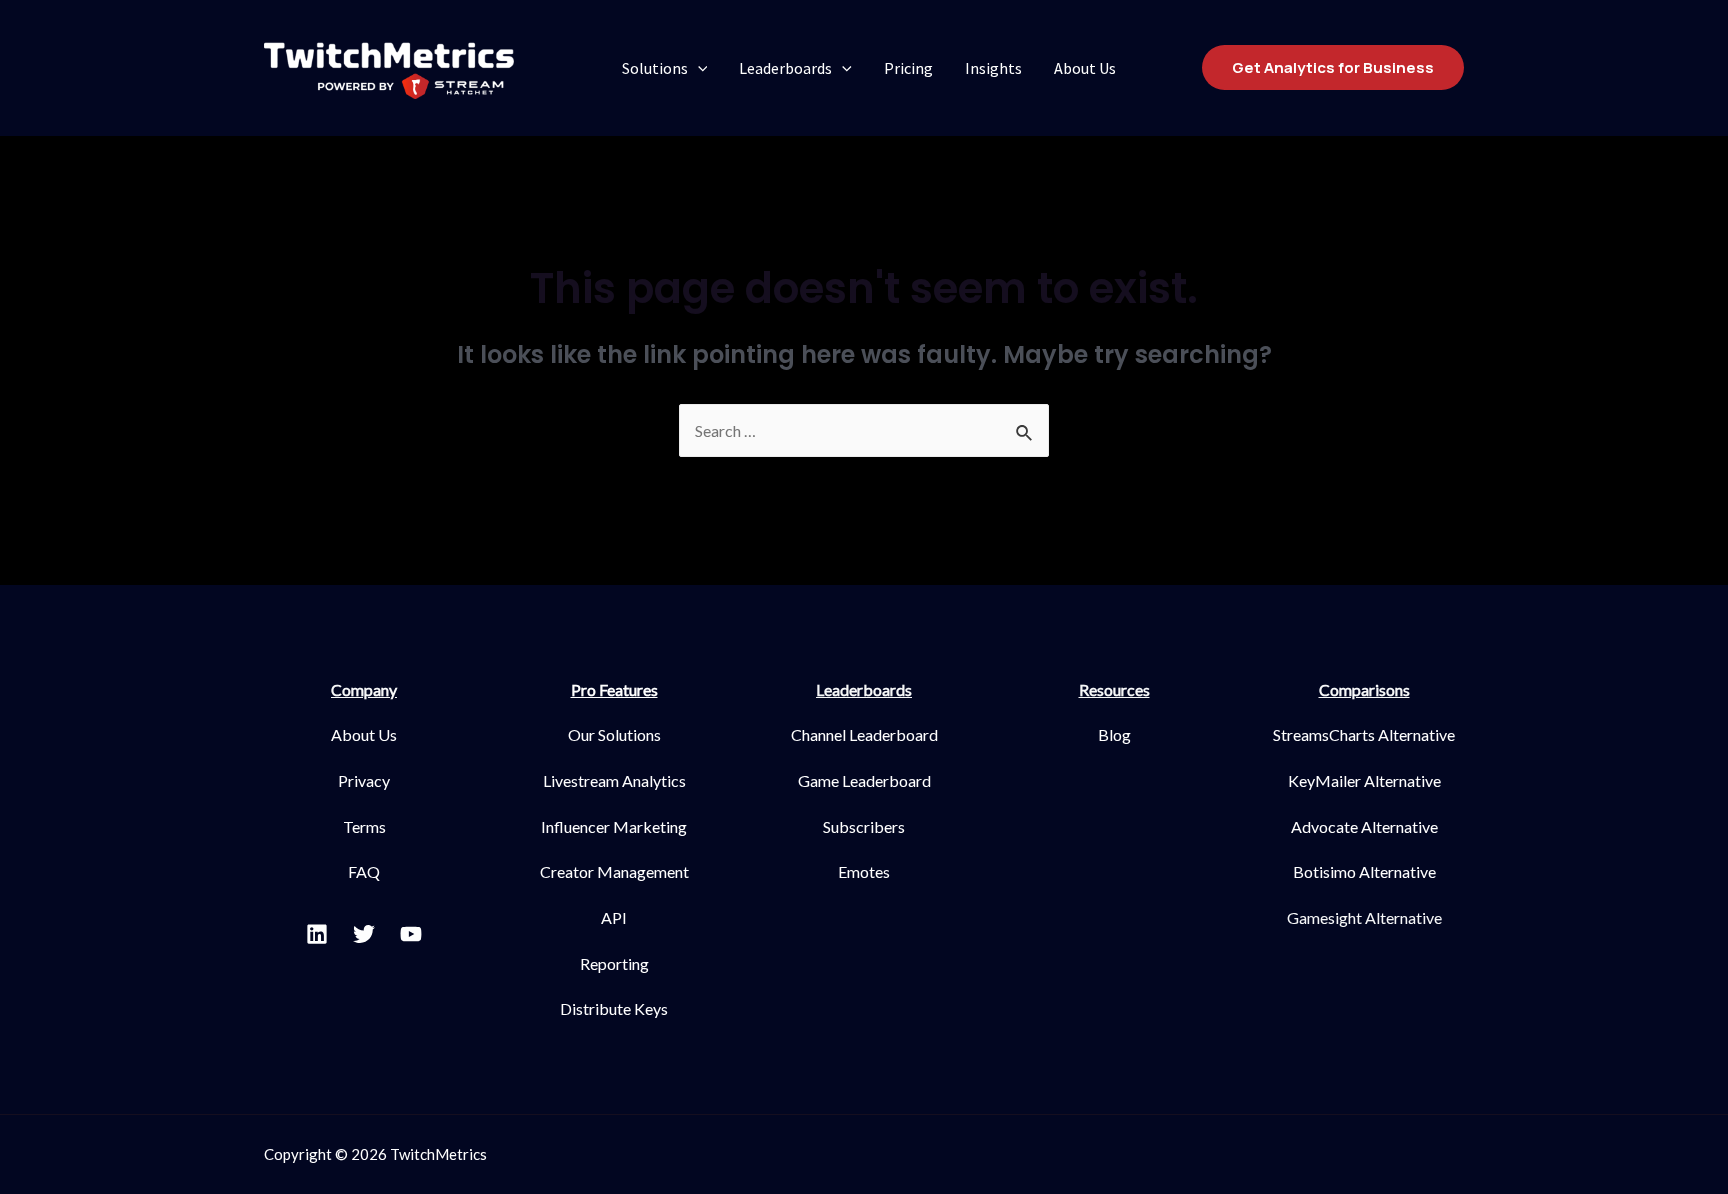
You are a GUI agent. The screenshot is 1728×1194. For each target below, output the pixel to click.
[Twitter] (364, 934)
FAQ (364, 871)
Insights (993, 68)
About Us (1085, 68)
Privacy (364, 780)
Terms (364, 826)
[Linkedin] (317, 934)
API (614, 917)
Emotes (864, 871)
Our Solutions (614, 734)
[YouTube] (411, 934)
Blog (1114, 734)
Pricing (908, 68)
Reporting (614, 963)
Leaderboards (785, 68)
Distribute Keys (614, 1008)
